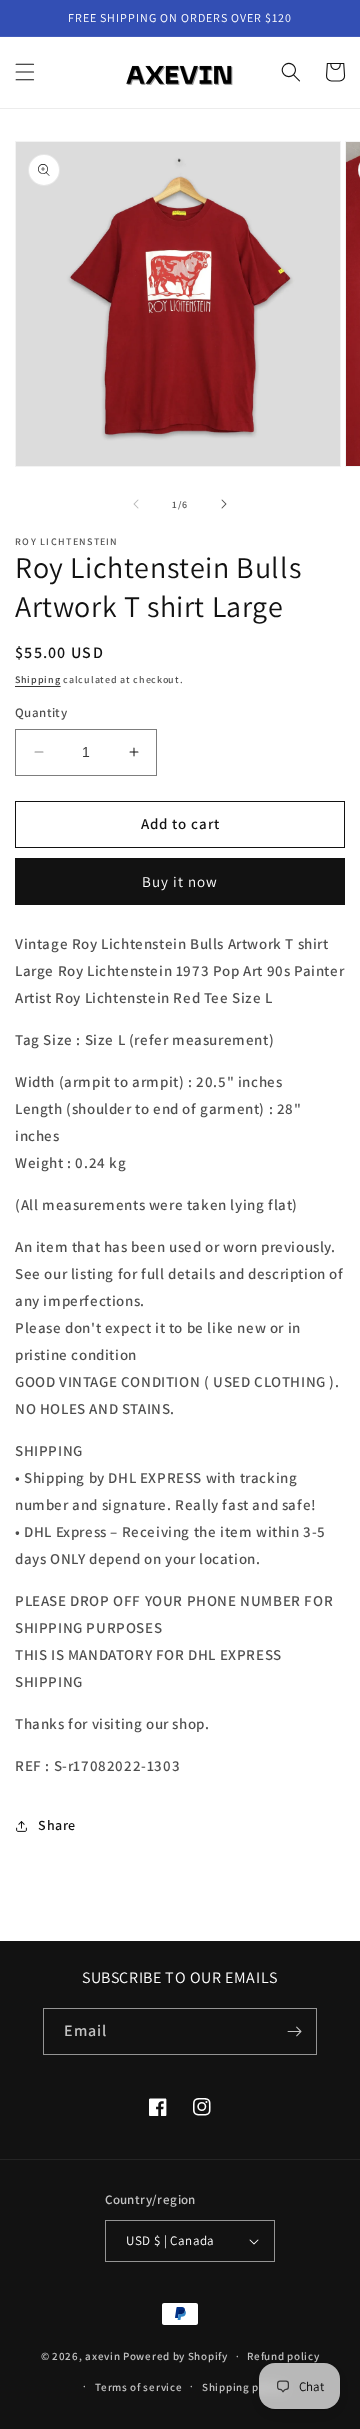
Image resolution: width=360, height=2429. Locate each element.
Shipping (38, 679)
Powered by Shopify (175, 2356)
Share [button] (57, 1825)
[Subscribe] (294, 2031)
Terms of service (138, 2387)
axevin (102, 2356)
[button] (25, 72)
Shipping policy (243, 2387)
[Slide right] (224, 504)
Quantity (41, 712)
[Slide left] (136, 504)
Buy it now (180, 881)
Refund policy (283, 2356)
